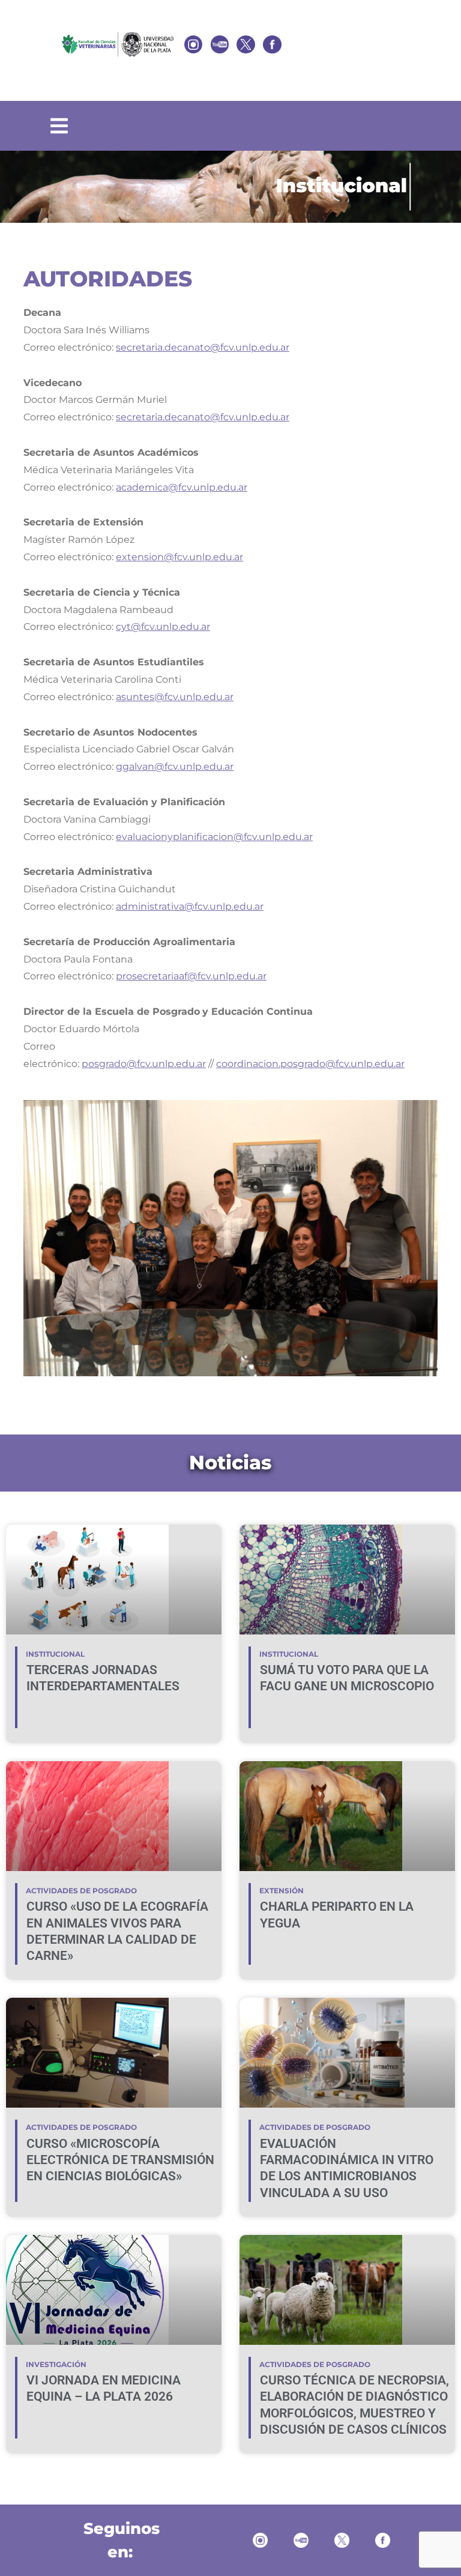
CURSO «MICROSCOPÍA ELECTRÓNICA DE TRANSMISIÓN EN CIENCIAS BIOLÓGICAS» (120, 2160)
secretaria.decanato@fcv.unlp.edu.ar (203, 347)
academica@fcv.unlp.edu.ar (182, 487)
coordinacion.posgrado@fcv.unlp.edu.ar (310, 1064)
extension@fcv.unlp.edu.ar (179, 557)
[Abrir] (59, 126)
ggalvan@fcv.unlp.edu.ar (175, 766)
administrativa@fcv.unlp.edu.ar (190, 906)
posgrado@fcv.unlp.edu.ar (144, 1064)
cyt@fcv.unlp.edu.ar (163, 627)
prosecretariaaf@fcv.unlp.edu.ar (191, 976)
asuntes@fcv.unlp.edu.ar (175, 697)
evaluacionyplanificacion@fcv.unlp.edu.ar (214, 837)
